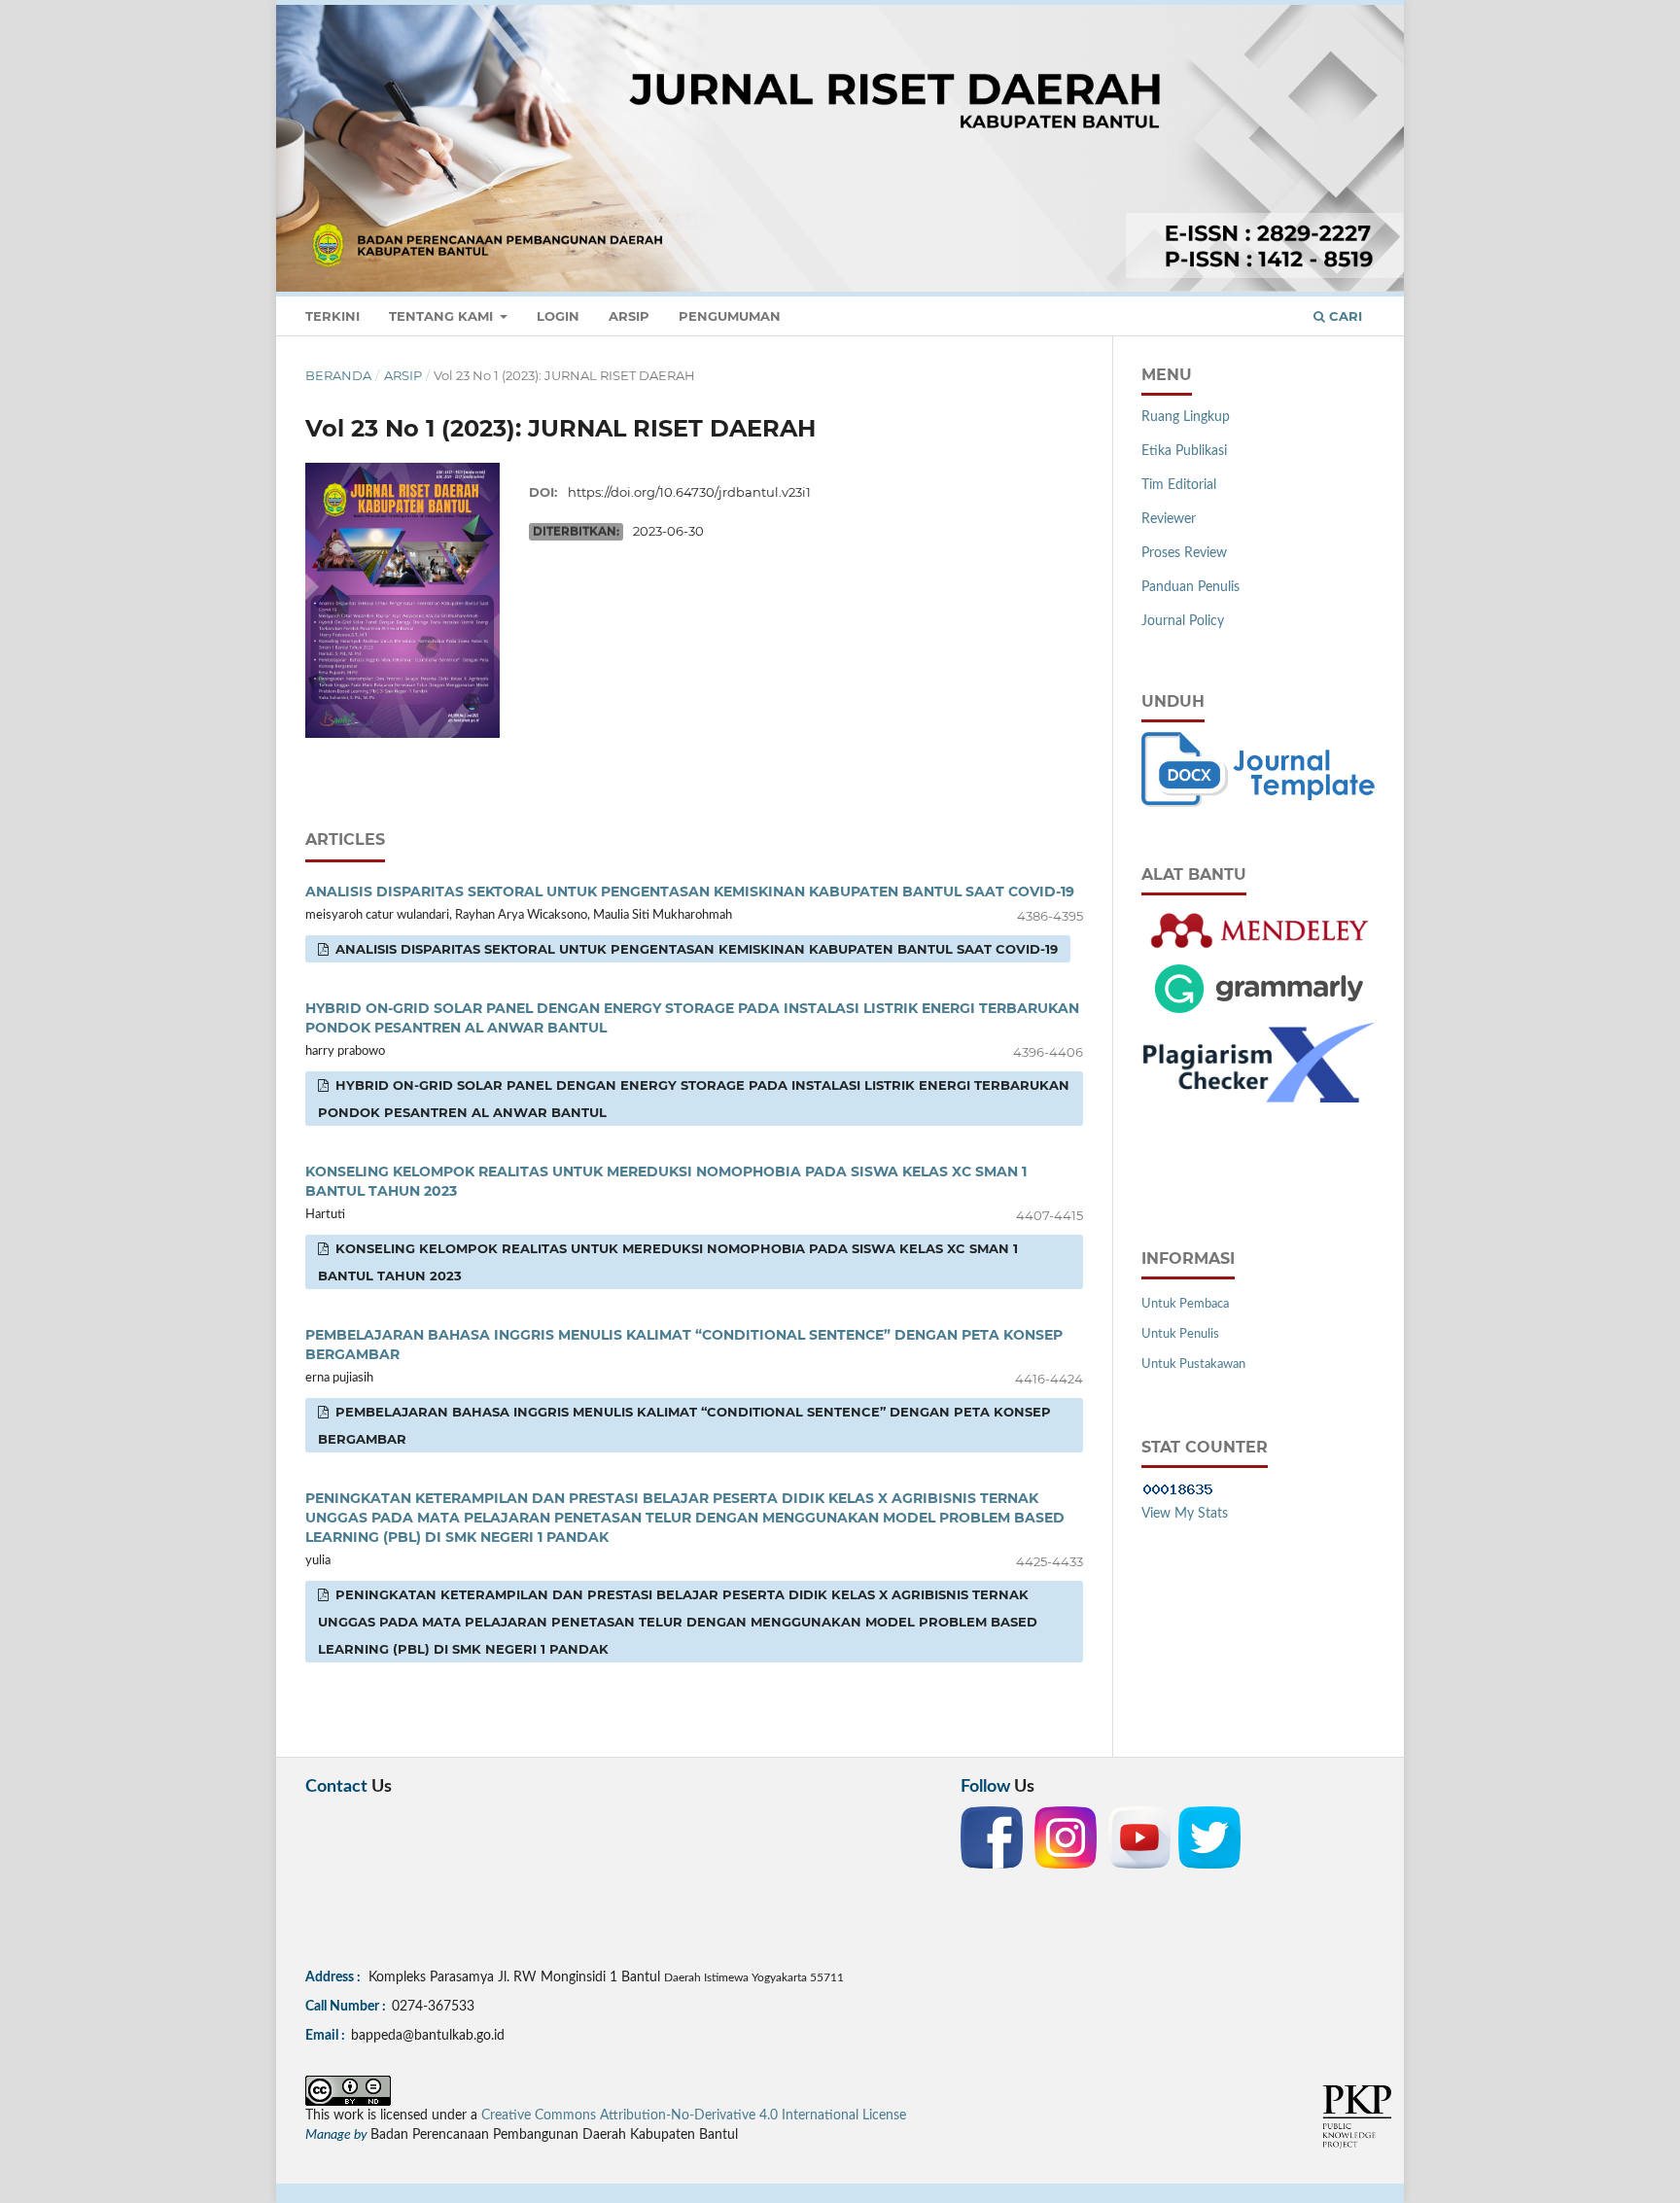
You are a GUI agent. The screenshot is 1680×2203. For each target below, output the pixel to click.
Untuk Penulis (1180, 1334)
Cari (1344, 316)
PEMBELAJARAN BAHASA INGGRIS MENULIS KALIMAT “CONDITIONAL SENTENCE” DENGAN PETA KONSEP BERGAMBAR (684, 1425)
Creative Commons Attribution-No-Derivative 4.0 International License (694, 2116)
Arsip (629, 316)
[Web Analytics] (1178, 1489)
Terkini (332, 316)
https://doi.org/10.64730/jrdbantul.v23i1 (689, 492)
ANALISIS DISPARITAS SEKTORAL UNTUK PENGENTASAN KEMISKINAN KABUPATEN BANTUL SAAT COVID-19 (690, 892)
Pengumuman (730, 316)
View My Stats (1185, 1514)
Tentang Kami (443, 316)
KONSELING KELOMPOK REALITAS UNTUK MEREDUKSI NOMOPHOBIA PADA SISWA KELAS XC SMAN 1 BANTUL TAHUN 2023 (668, 1262)
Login (558, 316)
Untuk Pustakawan (1193, 1364)
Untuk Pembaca (1185, 1304)
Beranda (338, 375)
